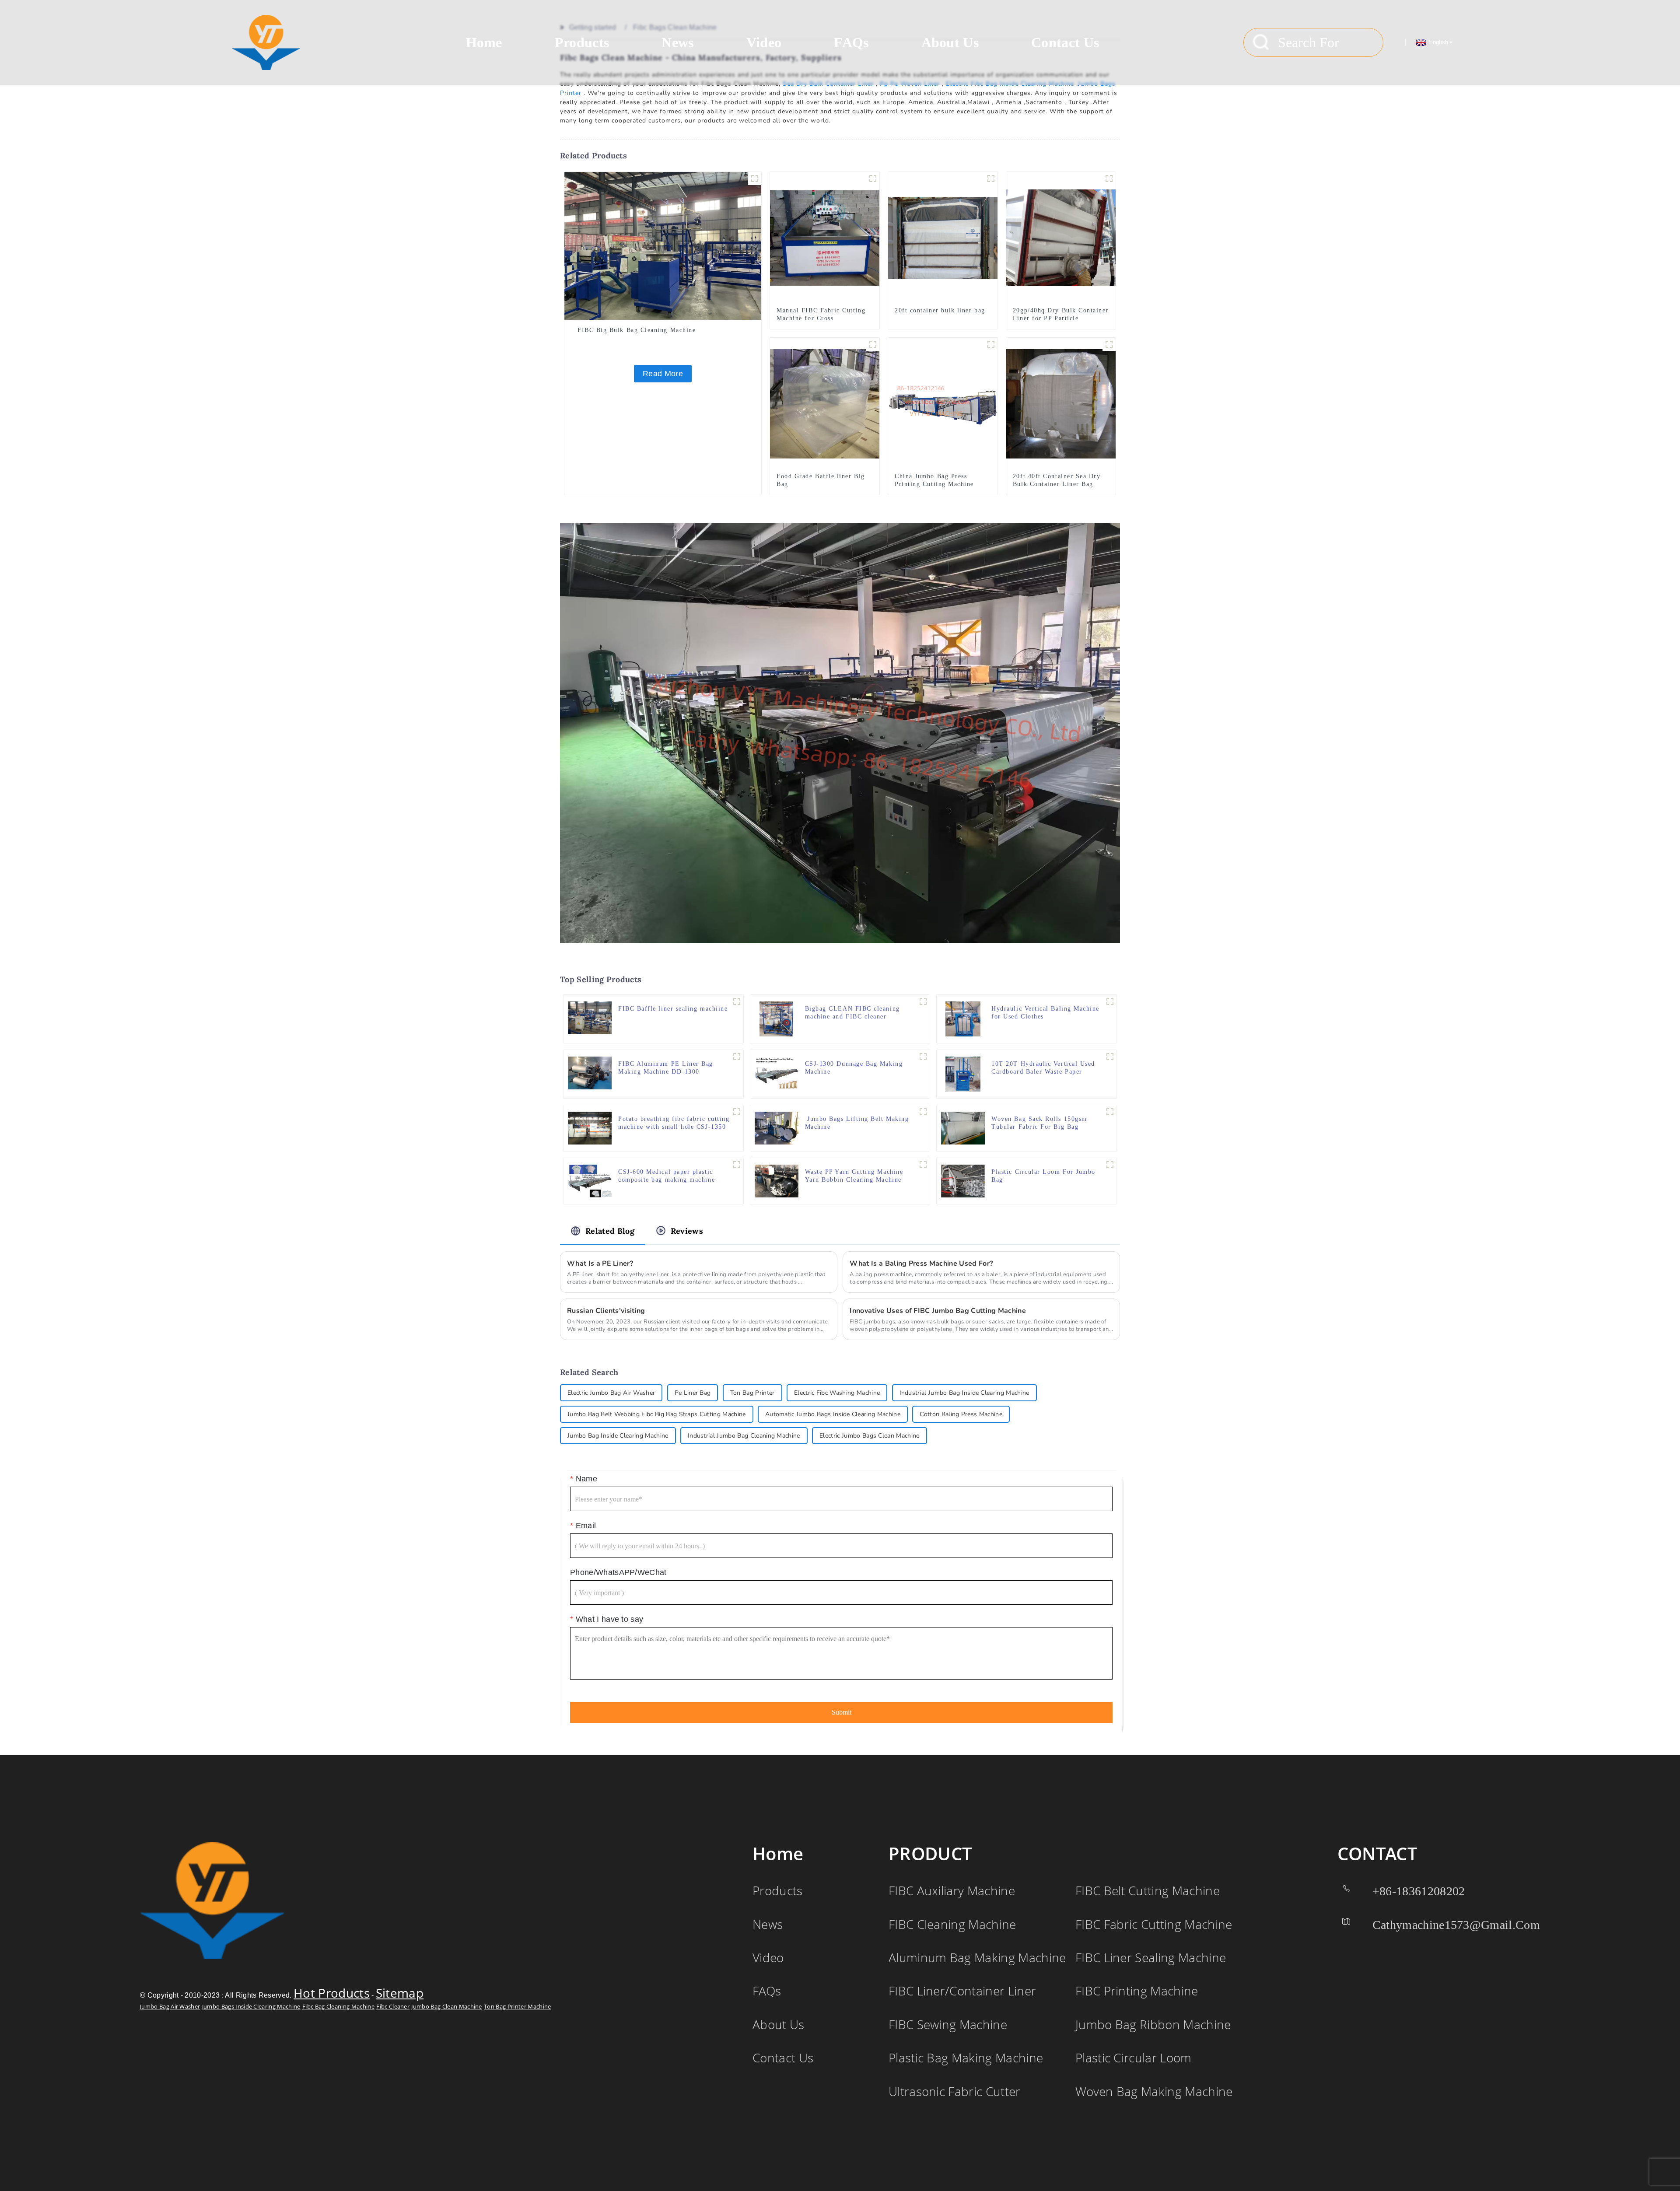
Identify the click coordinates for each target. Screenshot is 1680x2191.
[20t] (1110, 1001)
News (677, 42)
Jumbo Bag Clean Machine (446, 2006)
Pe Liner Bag (693, 1393)
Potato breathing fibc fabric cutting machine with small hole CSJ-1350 (674, 1123)
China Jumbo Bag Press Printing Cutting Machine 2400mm (934, 484)
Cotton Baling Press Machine (961, 1414)
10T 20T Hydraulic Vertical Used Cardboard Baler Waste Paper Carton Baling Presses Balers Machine (1043, 1068)
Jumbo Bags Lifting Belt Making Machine (857, 1123)
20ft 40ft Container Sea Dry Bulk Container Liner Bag (1057, 480)
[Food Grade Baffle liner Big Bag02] (873, 344)
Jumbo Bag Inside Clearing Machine (618, 1436)
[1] (1110, 1057)
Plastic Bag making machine (966, 2058)
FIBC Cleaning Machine (952, 1924)
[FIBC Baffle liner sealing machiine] (590, 1017)
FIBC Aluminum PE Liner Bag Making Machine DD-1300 (666, 1068)
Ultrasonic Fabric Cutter (955, 2091)
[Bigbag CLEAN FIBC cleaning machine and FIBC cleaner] (777, 1019)
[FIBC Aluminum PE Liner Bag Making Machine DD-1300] (590, 1073)
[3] (1109, 178)
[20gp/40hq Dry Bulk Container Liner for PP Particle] (1061, 237)
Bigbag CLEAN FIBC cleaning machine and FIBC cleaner (852, 1013)
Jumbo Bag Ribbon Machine (1153, 2024)
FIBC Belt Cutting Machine (1148, 1890)
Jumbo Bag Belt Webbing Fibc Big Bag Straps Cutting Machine (657, 1414)
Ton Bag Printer (752, 1393)
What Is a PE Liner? (600, 1263)
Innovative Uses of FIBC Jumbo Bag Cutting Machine (938, 1311)
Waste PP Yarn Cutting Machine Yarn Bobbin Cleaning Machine (854, 1176)
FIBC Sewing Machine (948, 2024)
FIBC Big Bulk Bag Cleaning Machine (637, 330)
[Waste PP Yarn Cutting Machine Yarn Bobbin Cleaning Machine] (777, 1181)
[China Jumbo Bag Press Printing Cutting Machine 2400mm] (943, 403)
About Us (950, 42)
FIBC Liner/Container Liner (962, 1991)
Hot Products (332, 1993)
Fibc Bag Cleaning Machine (338, 2006)
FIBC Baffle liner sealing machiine (673, 1009)
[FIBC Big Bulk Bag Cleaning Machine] (663, 245)
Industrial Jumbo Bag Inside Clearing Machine (964, 1393)
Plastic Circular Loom (1134, 2058)
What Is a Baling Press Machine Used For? (921, 1263)
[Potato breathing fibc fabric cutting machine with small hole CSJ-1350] (590, 1128)
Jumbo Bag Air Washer (170, 2006)
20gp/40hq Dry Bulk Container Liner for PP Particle (1061, 314)
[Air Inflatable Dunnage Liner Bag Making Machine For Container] (923, 1057)
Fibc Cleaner (393, 2006)
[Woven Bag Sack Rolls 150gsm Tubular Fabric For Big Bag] (963, 1128)
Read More (663, 374)
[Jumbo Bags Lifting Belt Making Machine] (777, 1128)
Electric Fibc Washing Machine (837, 1393)
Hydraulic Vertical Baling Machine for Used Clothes (1045, 1013)
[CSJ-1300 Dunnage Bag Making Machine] (777, 1073)
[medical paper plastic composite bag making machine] (737, 1165)
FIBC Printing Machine (1137, 1991)
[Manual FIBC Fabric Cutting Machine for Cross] (825, 237)
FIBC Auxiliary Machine (952, 1890)
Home (484, 42)
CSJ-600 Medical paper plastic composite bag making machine (668, 1176)
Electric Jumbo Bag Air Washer (611, 1393)
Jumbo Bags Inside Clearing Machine (251, 2006)
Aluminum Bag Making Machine (977, 1957)
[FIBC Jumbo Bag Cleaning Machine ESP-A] (755, 178)
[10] (873, 178)
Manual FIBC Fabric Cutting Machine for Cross (821, 314)
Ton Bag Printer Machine (517, 2006)
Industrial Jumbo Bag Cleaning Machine (744, 1436)
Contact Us (1065, 42)
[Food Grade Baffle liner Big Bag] (825, 403)
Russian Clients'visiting (606, 1311)
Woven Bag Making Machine (1154, 2091)
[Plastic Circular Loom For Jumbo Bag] (963, 1181)
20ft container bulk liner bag (940, 310)
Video (764, 42)
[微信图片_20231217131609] (737, 1112)
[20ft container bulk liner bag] (943, 237)
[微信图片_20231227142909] (737, 1057)
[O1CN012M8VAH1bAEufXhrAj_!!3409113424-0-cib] (1110, 1165)
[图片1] (991, 344)
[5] (737, 1001)
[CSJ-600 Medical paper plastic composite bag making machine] (590, 1181)
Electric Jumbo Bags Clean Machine (870, 1436)
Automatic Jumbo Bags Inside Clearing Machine (833, 1414)
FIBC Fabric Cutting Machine (1154, 1924)
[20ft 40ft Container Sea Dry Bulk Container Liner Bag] (1061, 403)
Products (582, 42)
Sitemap (400, 1993)
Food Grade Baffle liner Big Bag (821, 480)
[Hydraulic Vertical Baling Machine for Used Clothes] (963, 1019)
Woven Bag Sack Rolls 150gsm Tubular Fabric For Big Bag (1039, 1123)
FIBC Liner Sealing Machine (1151, 1957)
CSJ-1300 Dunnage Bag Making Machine (854, 1068)
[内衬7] (991, 178)
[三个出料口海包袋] (1109, 344)
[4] (923, 1112)
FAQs (851, 42)
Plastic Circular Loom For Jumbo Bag (1043, 1176)
